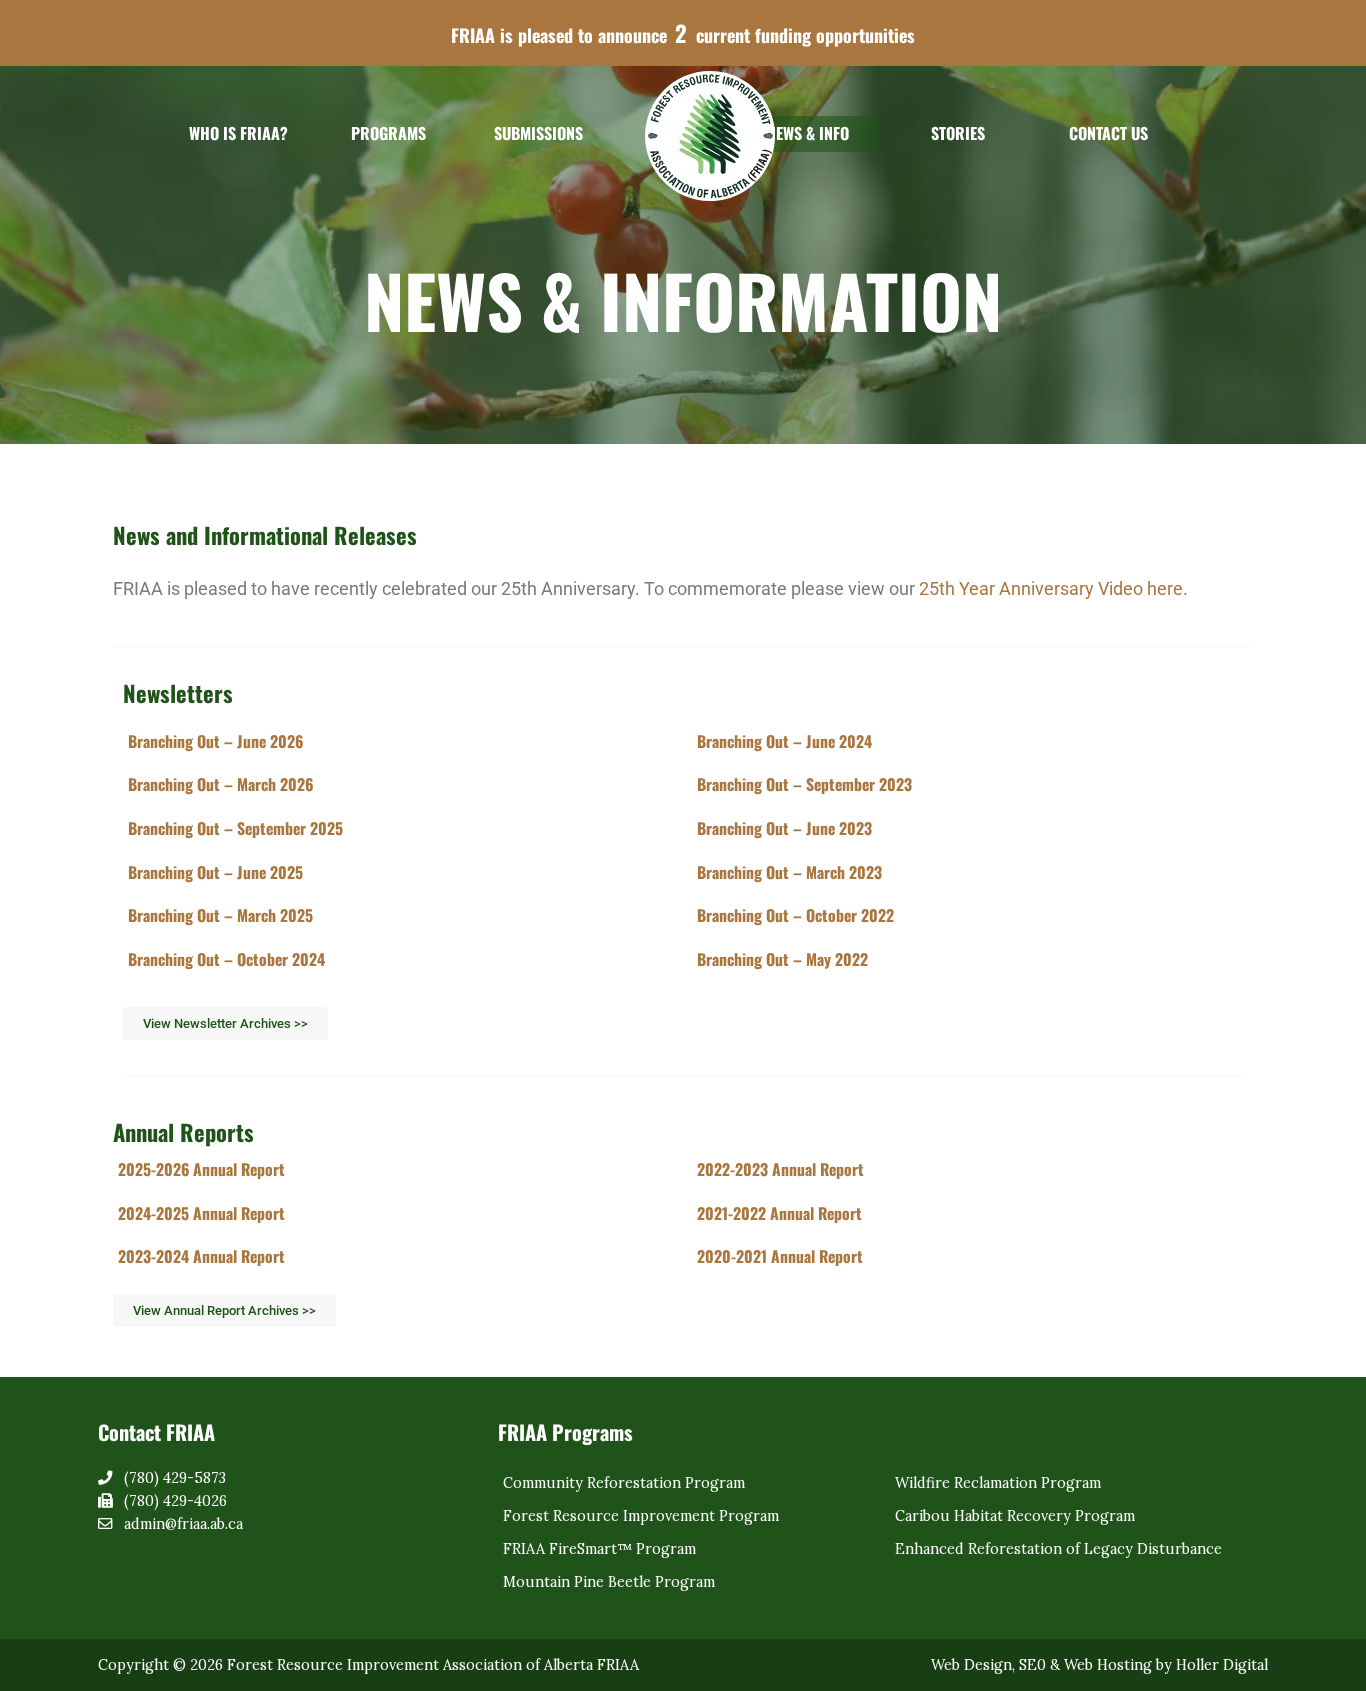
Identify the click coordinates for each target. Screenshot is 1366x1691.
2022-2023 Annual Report (780, 1169)
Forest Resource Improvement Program (641, 1516)
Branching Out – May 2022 (782, 959)
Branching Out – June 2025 (215, 872)
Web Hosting (1108, 1665)
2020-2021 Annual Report (780, 1256)
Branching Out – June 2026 (215, 741)
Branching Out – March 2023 (789, 872)
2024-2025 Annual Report (201, 1213)
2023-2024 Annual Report (201, 1256)
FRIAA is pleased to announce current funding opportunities (683, 33)
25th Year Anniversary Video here (1051, 588)
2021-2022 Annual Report (779, 1213)
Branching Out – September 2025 (235, 828)
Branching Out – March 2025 (220, 915)
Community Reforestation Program (624, 1483)
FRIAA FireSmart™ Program (599, 1549)
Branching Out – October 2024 (226, 959)
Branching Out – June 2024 (784, 741)
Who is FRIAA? (238, 133)
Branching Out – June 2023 (784, 828)
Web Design (971, 1665)
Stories (958, 133)
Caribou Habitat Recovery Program (1015, 1516)
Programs (388, 133)
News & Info (808, 133)
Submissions (538, 133)
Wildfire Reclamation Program (998, 1483)
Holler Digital (1222, 1665)
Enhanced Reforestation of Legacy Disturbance (1058, 1549)
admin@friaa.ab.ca (183, 1524)
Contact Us (1108, 133)
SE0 (1032, 1665)
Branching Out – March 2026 (220, 784)
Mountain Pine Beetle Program (609, 1582)
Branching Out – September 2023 (804, 784)
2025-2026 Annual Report (201, 1169)
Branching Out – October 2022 (795, 915)
